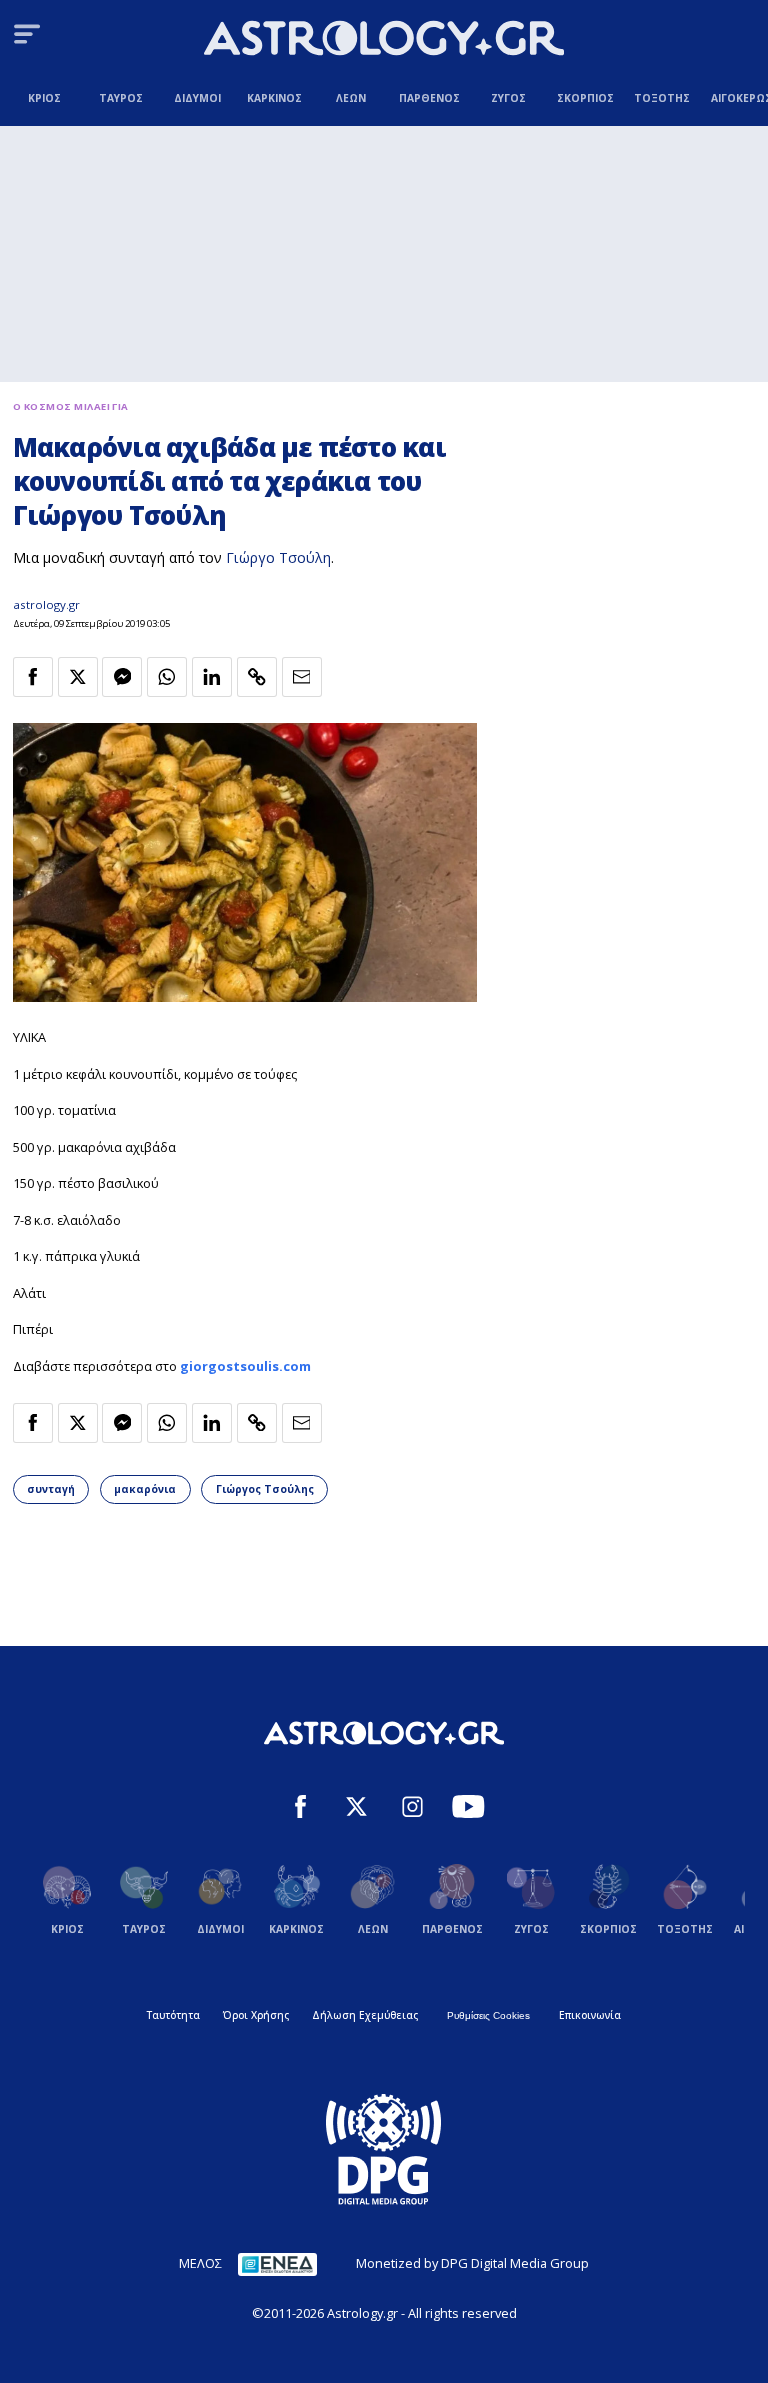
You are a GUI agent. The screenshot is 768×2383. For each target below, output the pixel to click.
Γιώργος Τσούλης (265, 1489)
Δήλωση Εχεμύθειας (365, 2015)
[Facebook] (300, 1809)
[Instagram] (412, 1809)
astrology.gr (46, 604)
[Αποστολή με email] (302, 677)
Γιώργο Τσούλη (278, 557)
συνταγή (51, 1489)
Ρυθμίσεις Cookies (488, 2015)
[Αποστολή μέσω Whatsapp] (167, 677)
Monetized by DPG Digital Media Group (472, 2263)
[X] (356, 1809)
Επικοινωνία (590, 2015)
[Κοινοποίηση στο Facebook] (33, 677)
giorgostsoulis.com (245, 1366)
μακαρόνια (145, 1489)
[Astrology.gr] (384, 40)
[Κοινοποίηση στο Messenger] (122, 677)
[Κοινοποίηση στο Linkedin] (212, 677)
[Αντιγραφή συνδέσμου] (257, 677)
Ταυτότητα (173, 2015)
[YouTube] (468, 1809)
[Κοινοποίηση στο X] (78, 677)
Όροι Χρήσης (256, 2015)
